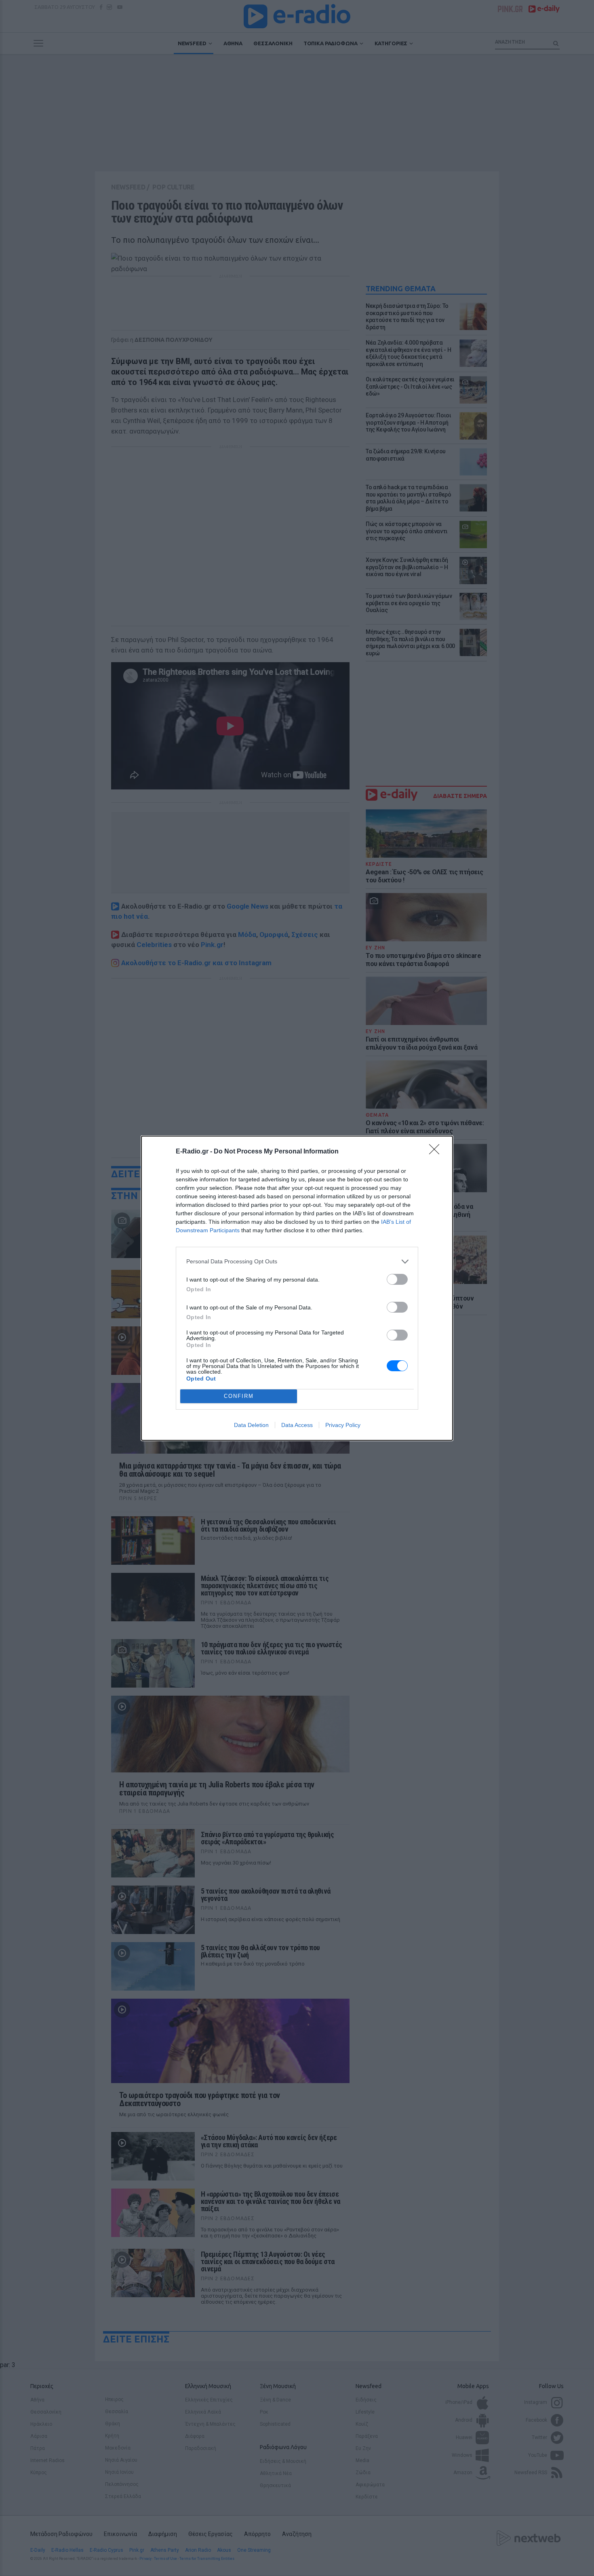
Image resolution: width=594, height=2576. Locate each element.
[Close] (437, 1152)
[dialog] (297, 1288)
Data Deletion (251, 1425)
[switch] (397, 1279)
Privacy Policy (343, 1425)
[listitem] (297, 1262)
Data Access (297, 1425)
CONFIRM (239, 1396)
